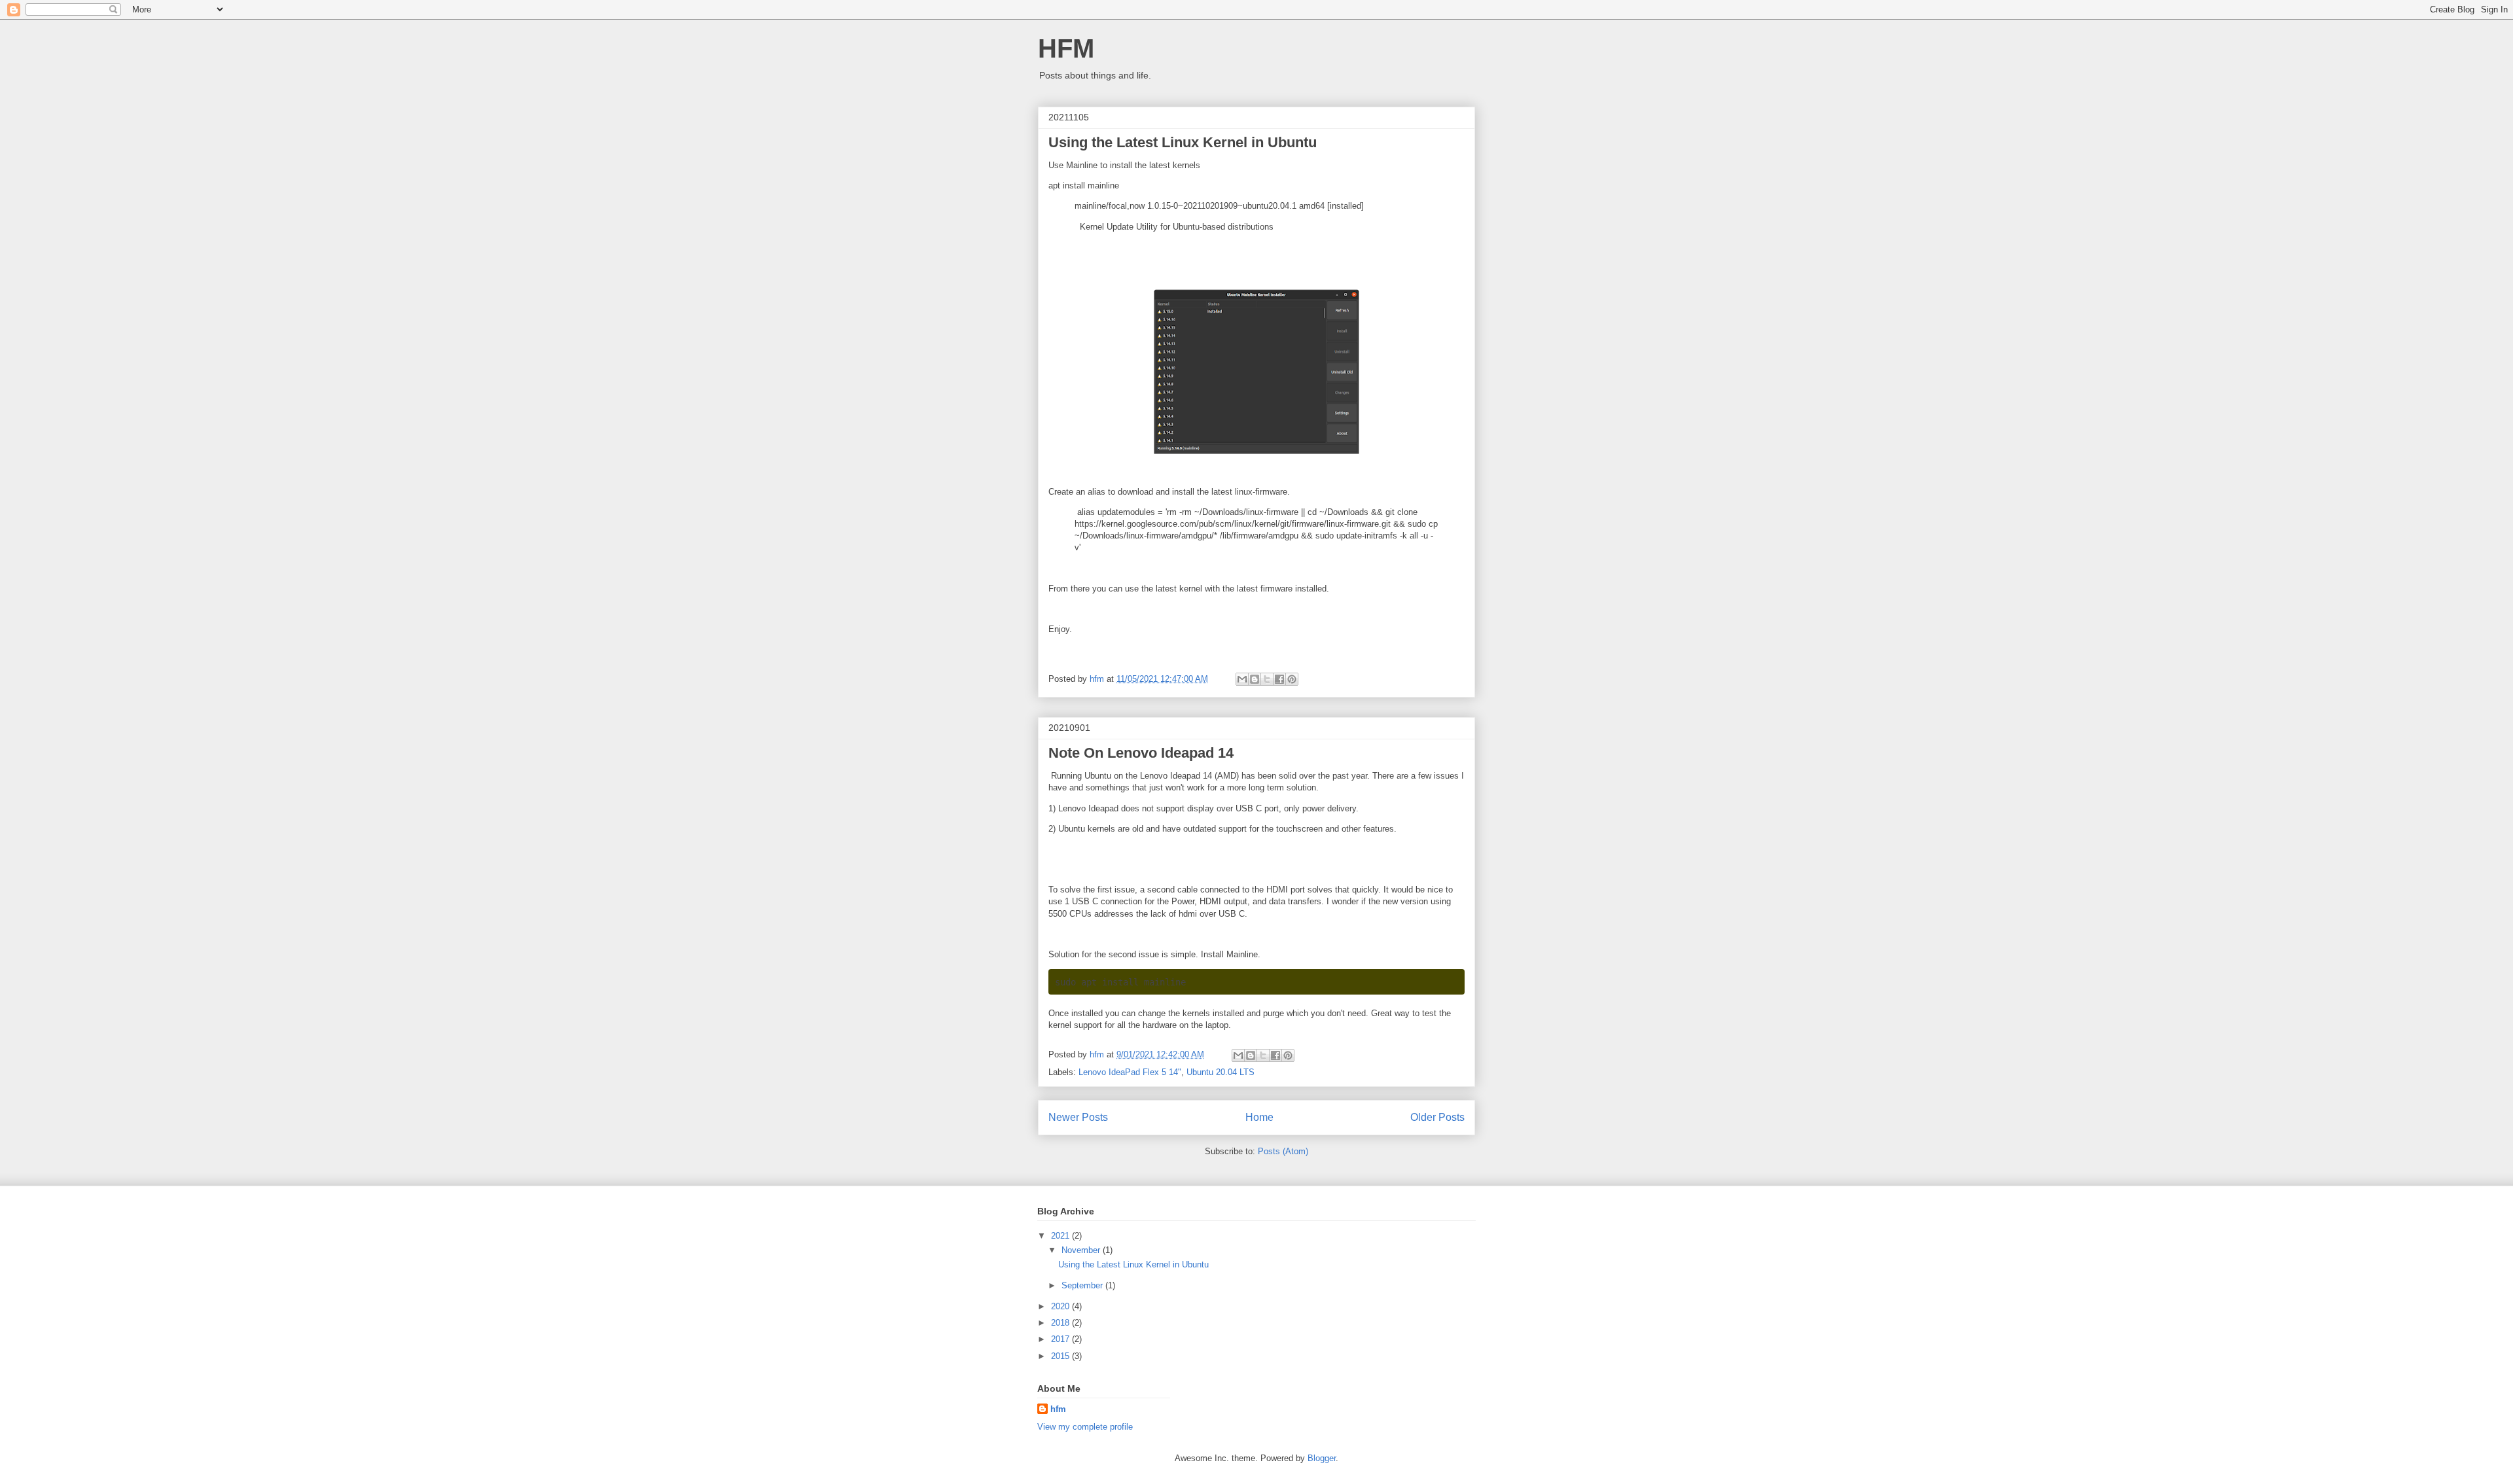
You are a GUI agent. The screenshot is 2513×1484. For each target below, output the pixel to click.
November (1082, 1250)
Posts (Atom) (1283, 1151)
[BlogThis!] (1255, 679)
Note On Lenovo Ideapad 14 (1141, 753)
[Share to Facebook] (1279, 679)
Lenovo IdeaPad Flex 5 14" (1130, 1072)
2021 (1061, 1236)
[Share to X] (1267, 679)
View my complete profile (1085, 1427)
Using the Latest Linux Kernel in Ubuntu (1183, 142)
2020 (1061, 1306)
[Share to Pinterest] (1292, 679)
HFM (1066, 48)
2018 (1061, 1323)
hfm (1058, 1409)
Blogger (1322, 1458)
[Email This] (1242, 679)
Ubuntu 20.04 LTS (1221, 1072)
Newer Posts (1078, 1117)
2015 (1061, 1356)
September (1083, 1285)
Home (1259, 1117)
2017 (1061, 1339)
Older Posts (1437, 1117)
